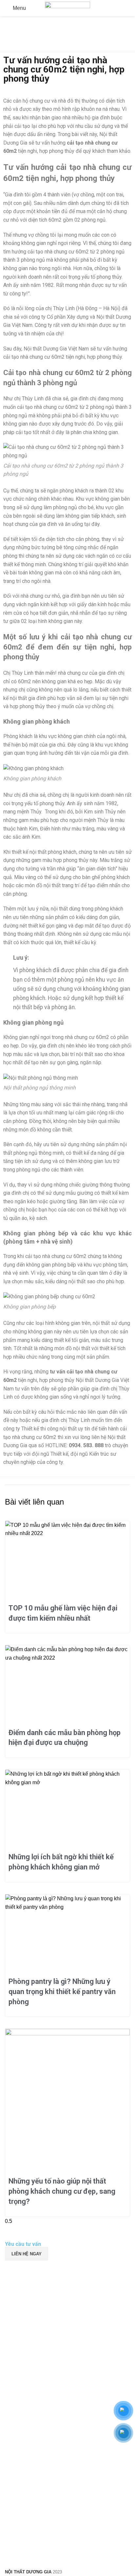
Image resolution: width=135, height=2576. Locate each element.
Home (10, 49)
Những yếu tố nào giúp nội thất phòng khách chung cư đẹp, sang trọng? (62, 2191)
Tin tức (29, 49)
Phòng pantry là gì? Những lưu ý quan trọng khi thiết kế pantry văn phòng (62, 1992)
